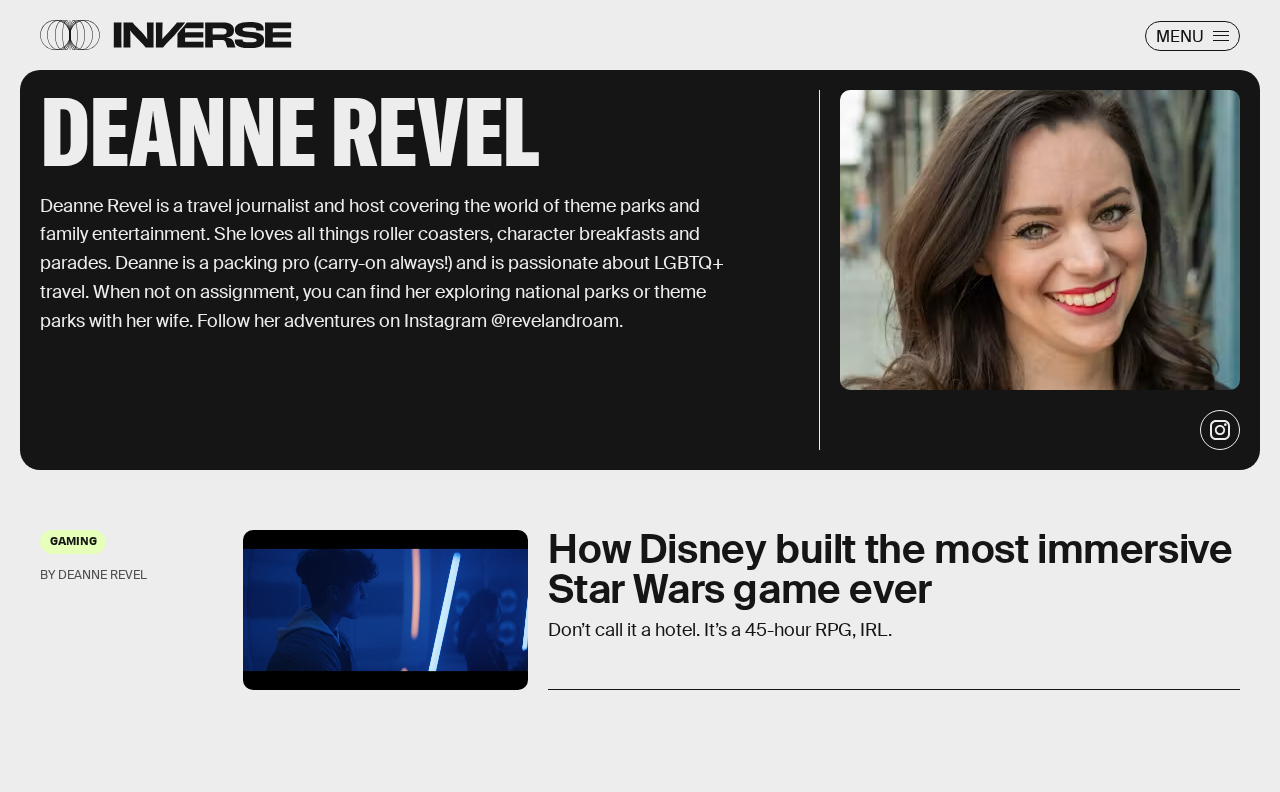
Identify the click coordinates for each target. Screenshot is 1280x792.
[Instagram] (1220, 430)
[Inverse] (202, 35)
